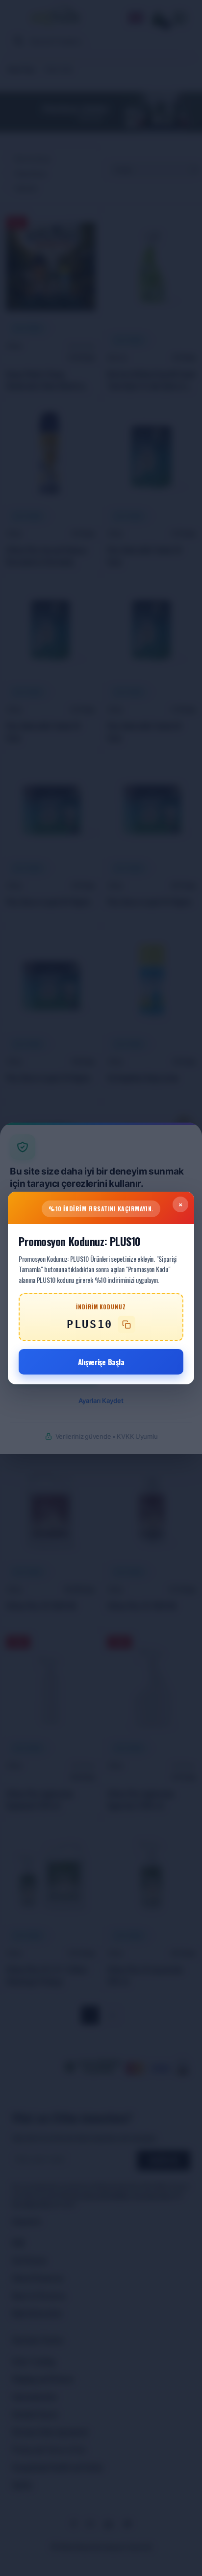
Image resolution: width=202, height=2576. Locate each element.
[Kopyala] (126, 1325)
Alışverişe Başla (101, 1362)
